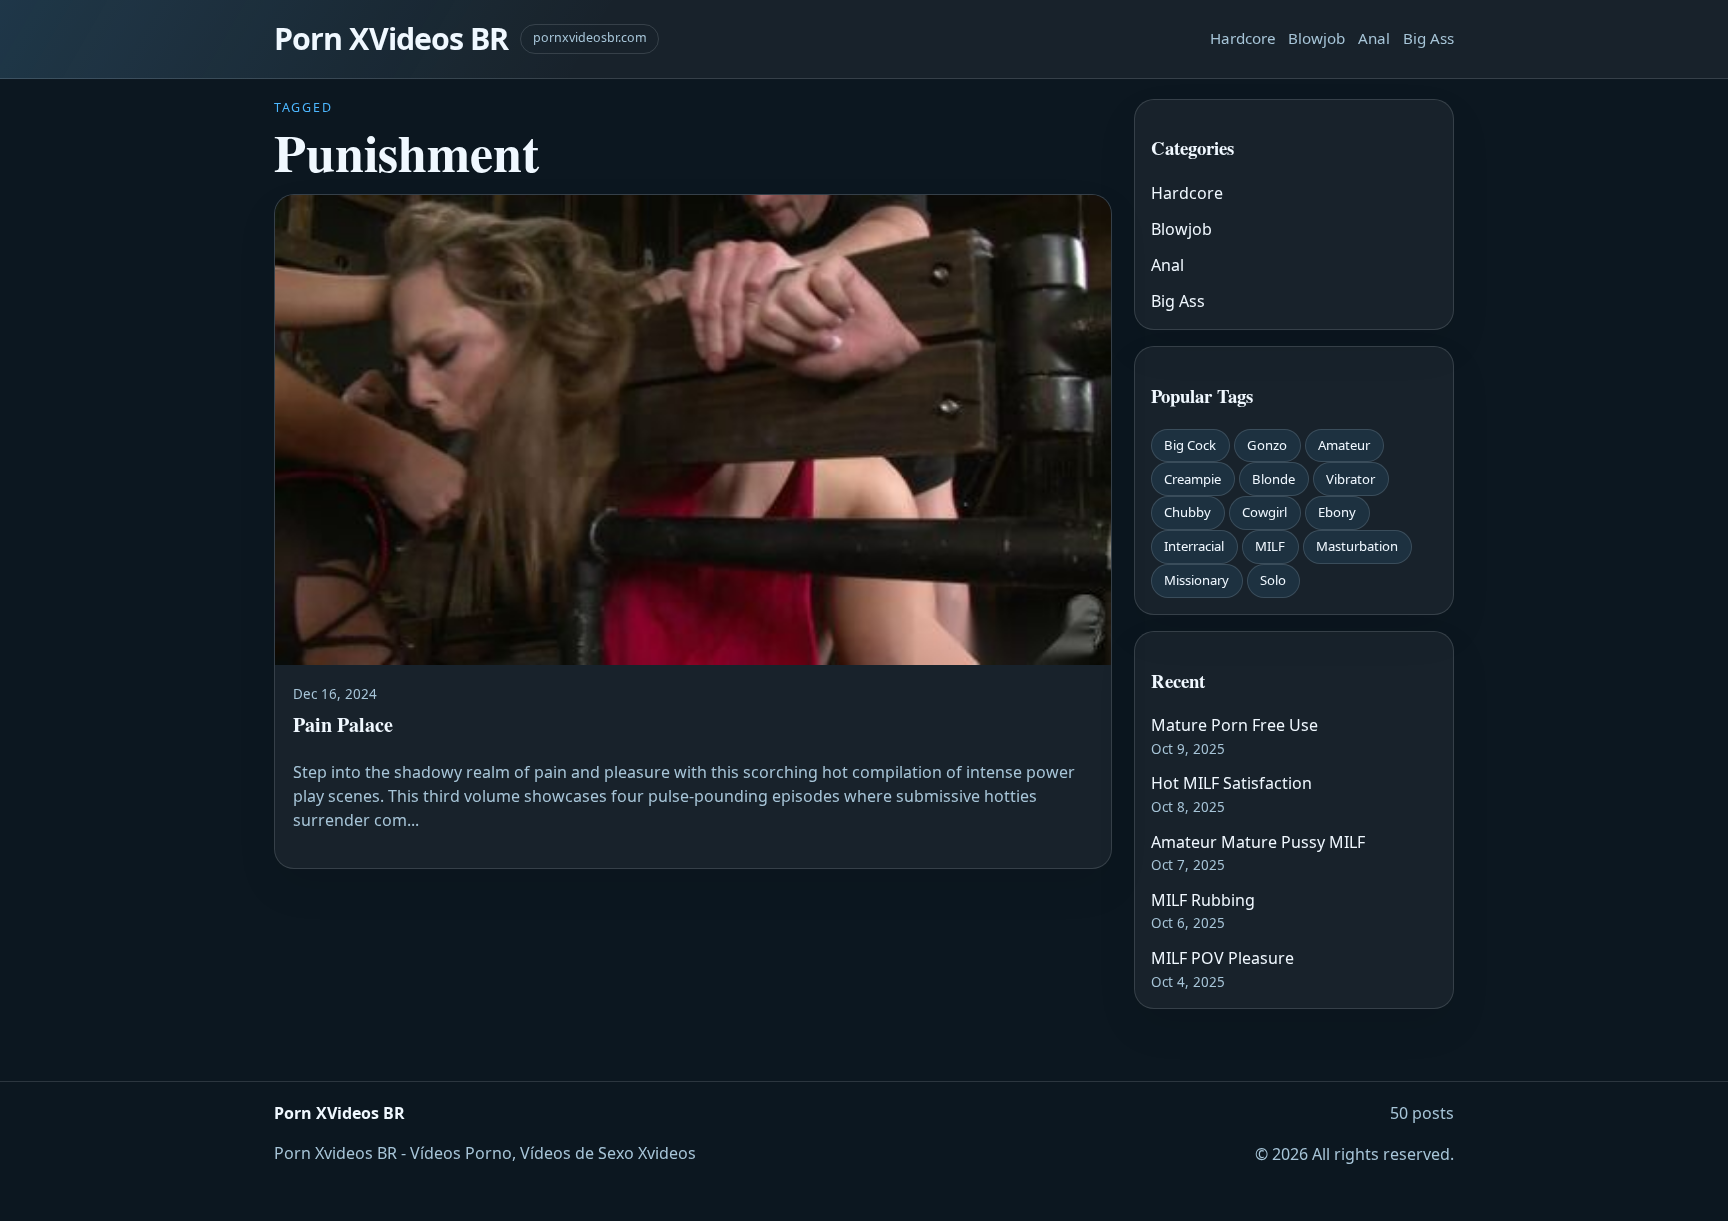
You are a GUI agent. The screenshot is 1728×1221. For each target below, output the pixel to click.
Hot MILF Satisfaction (1231, 783)
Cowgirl (1264, 512)
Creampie (1192, 479)
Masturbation (1357, 546)
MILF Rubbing (1203, 900)
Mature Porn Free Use (1234, 725)
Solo (1273, 580)
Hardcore (1243, 38)
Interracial (1194, 546)
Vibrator (1350, 479)
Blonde (1273, 479)
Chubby (1187, 512)
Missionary (1196, 580)
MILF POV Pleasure (1222, 958)
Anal (1374, 38)
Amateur (1344, 445)
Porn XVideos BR (391, 38)
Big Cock (1190, 445)
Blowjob (1316, 38)
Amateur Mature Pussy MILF (1258, 842)
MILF (1270, 546)
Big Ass (1428, 38)
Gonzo (1267, 445)
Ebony (1337, 512)
